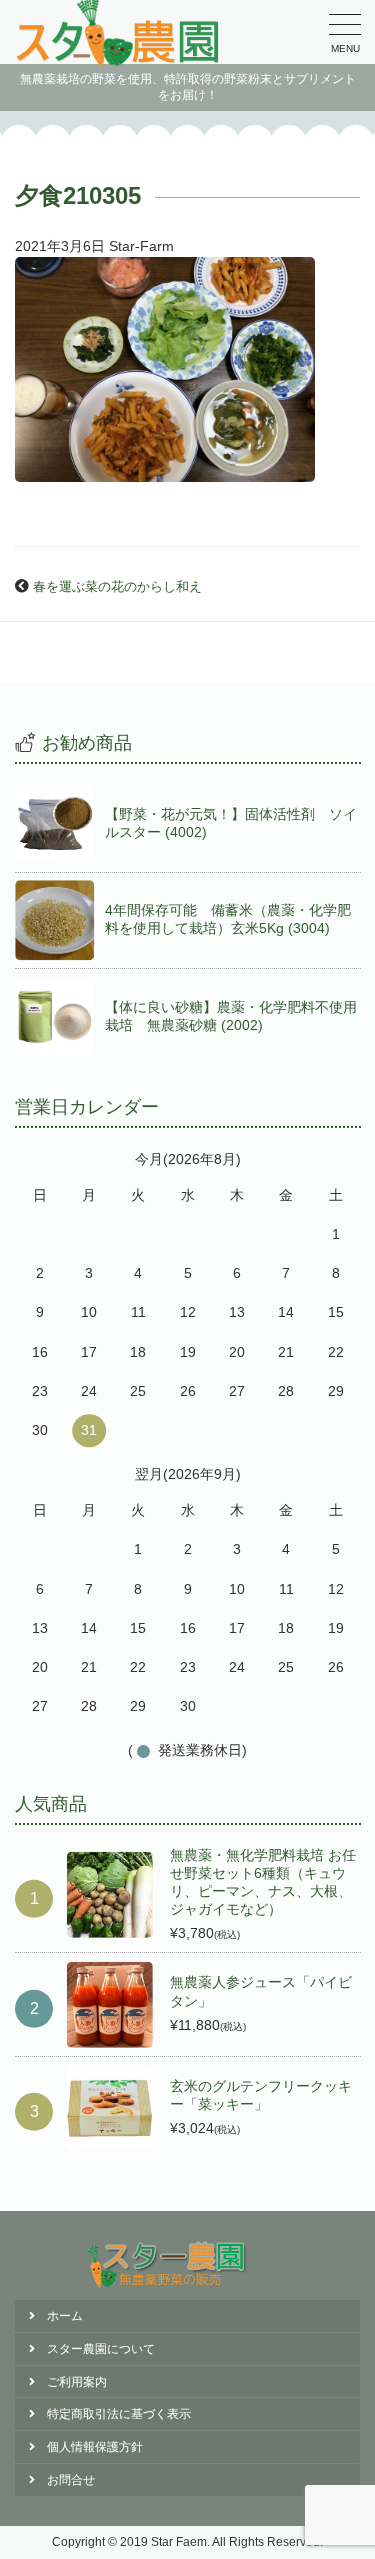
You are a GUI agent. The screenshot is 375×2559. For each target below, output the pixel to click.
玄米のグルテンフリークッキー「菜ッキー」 (261, 2095)
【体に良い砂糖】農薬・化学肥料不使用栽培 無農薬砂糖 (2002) (231, 1016)
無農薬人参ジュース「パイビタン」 (261, 1991)
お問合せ (71, 2480)
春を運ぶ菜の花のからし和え (117, 587)
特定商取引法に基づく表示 (119, 2414)
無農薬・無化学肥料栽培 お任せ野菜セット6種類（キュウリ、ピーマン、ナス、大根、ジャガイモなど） (263, 1882)
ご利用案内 (77, 2382)
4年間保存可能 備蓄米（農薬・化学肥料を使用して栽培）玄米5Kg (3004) (228, 919)
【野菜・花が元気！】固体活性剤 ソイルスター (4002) (231, 823)
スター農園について (101, 2349)
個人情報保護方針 (95, 2447)
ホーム (65, 2316)
